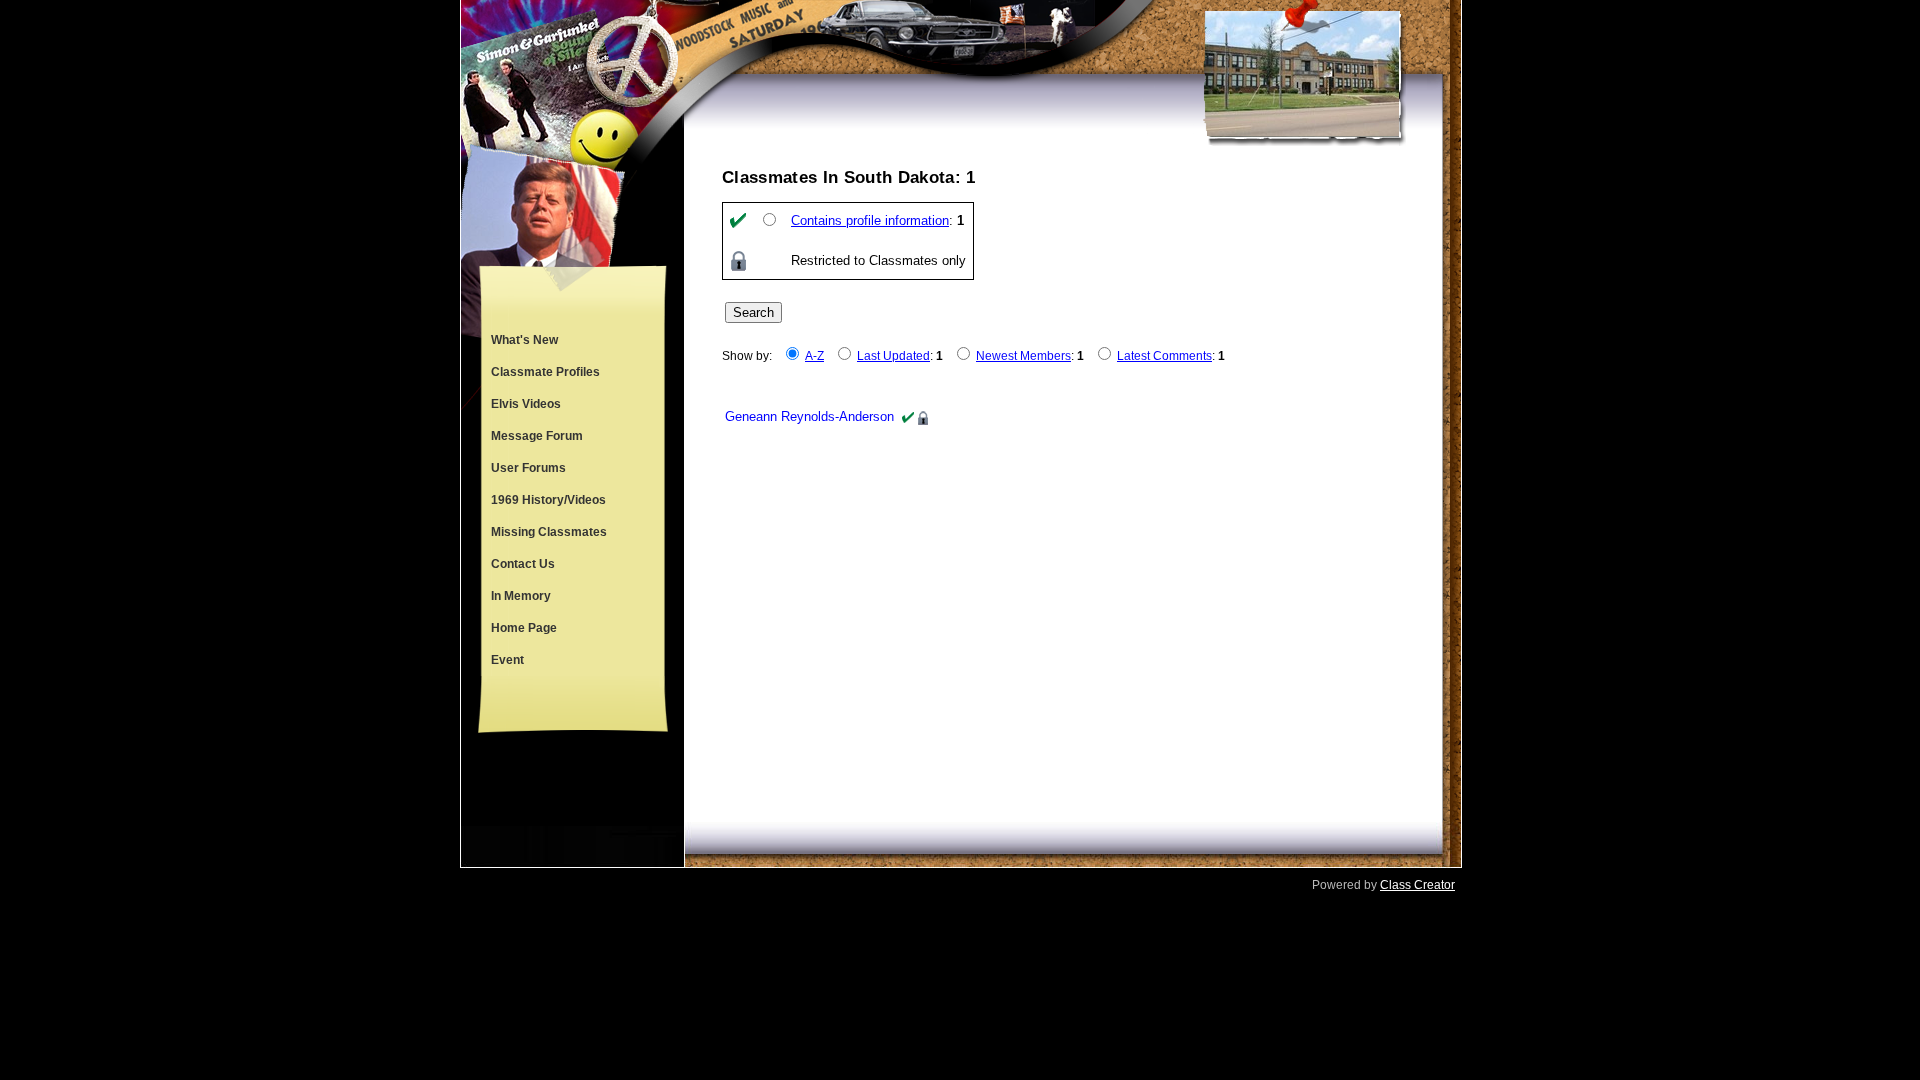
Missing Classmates (549, 532)
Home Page (524, 628)
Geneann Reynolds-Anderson (809, 416)
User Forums (528, 468)
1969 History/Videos (548, 500)
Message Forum (537, 436)
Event (507, 660)
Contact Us (523, 564)
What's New (524, 340)
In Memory (521, 596)
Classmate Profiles (545, 372)
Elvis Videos (526, 404)
